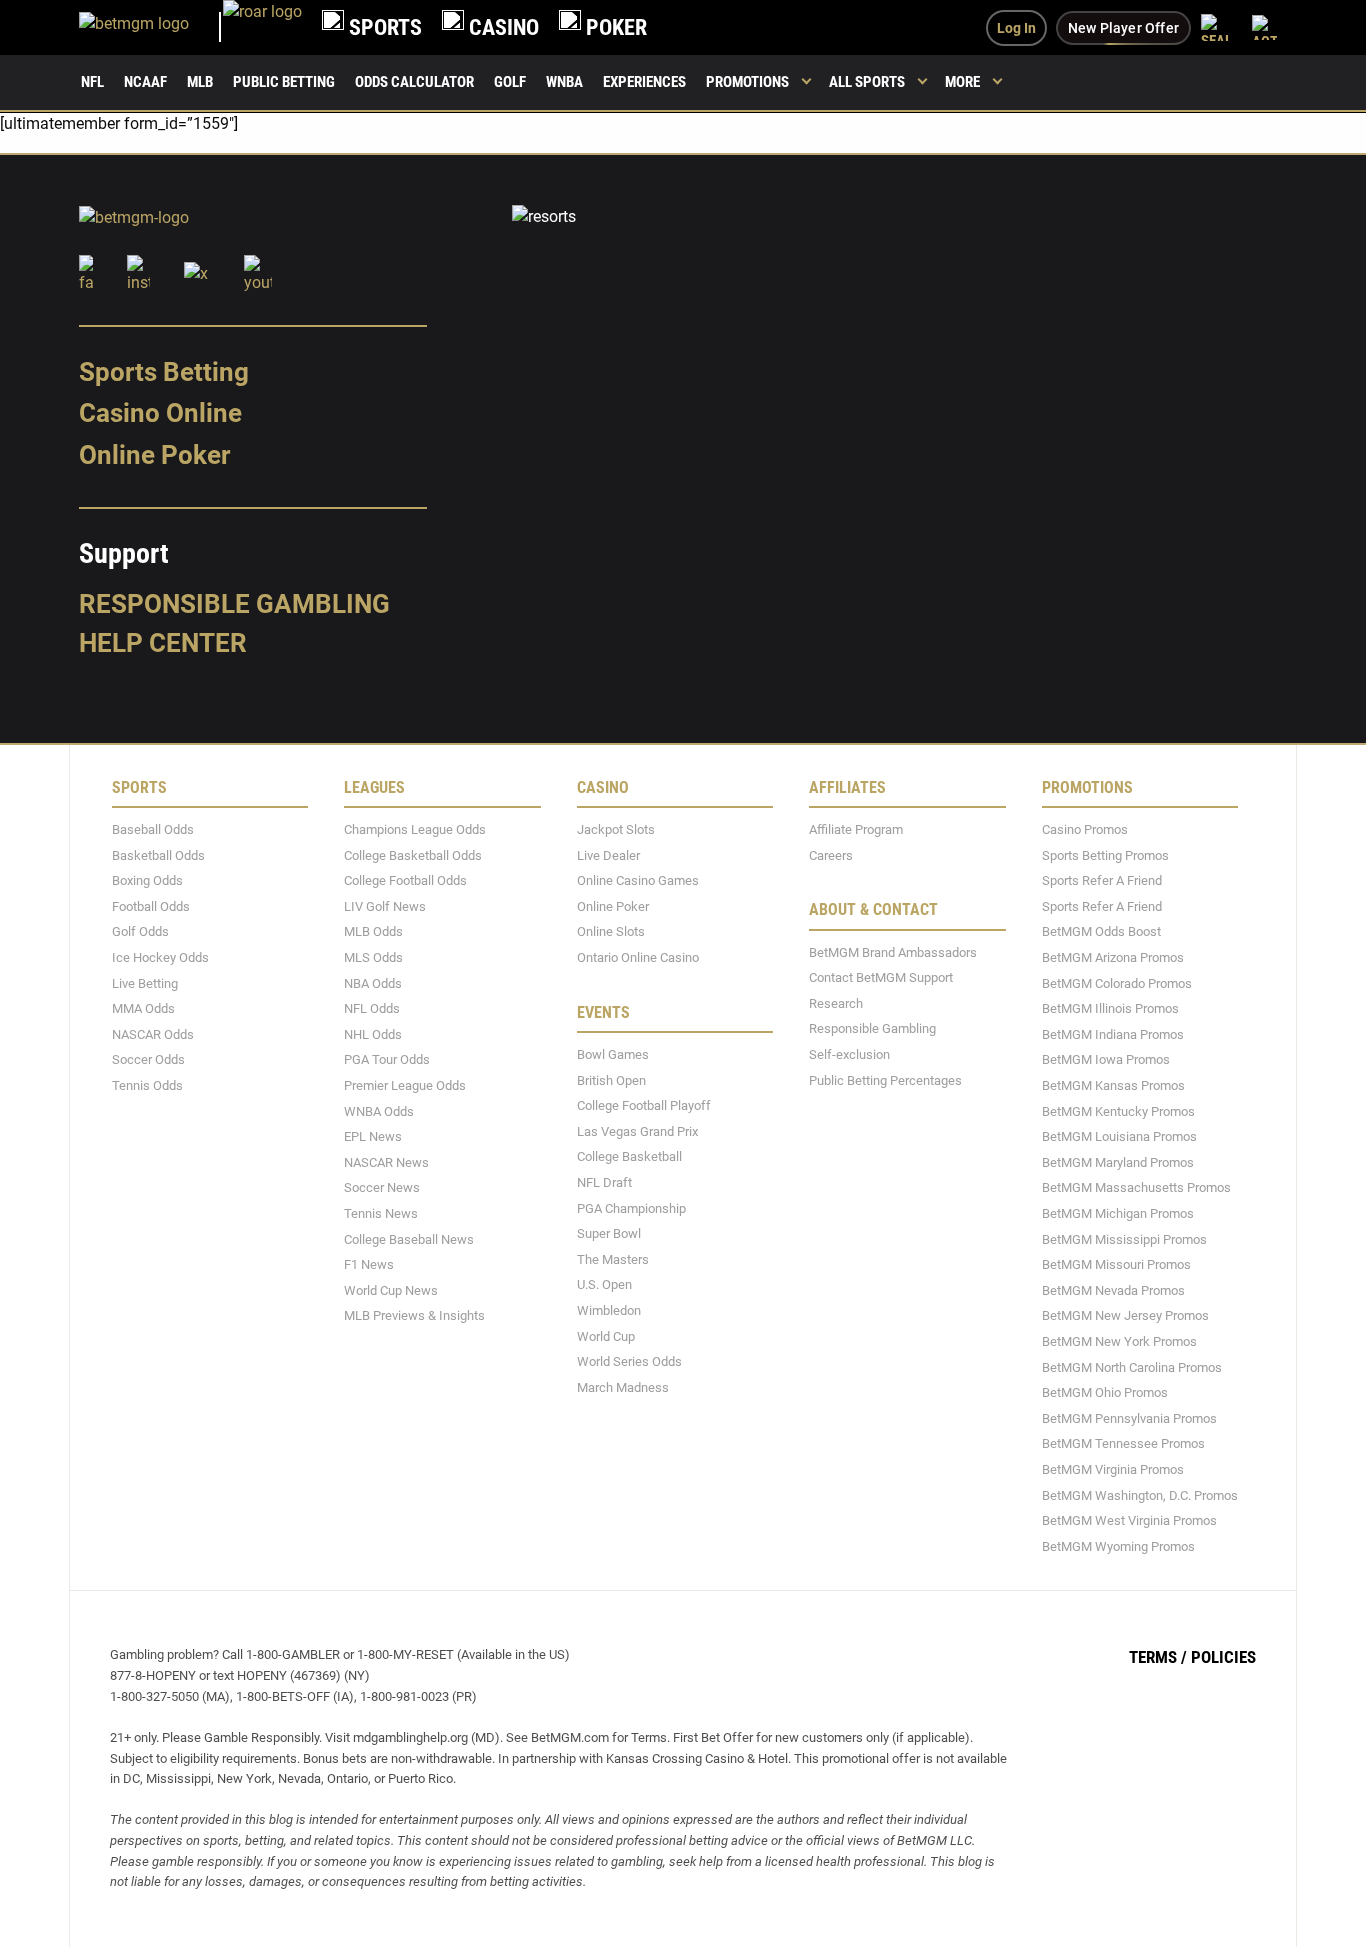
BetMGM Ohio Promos (1105, 1392)
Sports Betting (164, 371)
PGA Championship (631, 1207)
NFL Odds (372, 1008)
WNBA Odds (379, 1110)
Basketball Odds (158, 854)
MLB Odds (373, 931)
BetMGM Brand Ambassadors (893, 951)
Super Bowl (609, 1233)
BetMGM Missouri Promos (1116, 1264)
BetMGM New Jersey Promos (1125, 1315)
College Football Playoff (644, 1105)
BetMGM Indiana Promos (1113, 1033)
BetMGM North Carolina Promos (1132, 1366)
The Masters (613, 1258)
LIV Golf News (385, 905)
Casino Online (160, 413)
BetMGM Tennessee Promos (1123, 1443)
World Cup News (391, 1289)
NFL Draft (604, 1182)
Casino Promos (1085, 829)
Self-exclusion (849, 1054)
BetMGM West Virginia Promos (1129, 1520)
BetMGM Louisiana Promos (1119, 1136)
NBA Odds (373, 982)
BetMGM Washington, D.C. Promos (1140, 1494)
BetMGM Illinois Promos (1110, 1008)
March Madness (623, 1386)
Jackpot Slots (616, 829)
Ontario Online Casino (638, 957)
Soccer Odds (148, 1059)
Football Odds (151, 905)
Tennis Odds (147, 1085)
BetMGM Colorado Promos (1117, 982)
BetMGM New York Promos (1119, 1341)
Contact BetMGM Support (881, 977)
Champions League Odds (415, 829)
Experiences (644, 82)
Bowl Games (613, 1054)
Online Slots (611, 931)
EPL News (373, 1136)
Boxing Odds (147, 880)
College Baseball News (409, 1238)
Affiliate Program (856, 829)
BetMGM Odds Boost (1101, 931)
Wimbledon (609, 1310)
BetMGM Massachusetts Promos (1136, 1187)
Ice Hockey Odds (160, 957)
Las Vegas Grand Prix (637, 1130)
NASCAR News (386, 1161)
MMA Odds (143, 1008)
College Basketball (629, 1156)
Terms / (1158, 1657)
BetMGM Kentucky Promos (1118, 1110)
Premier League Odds (405, 1085)
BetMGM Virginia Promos (1113, 1469)
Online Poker (154, 455)
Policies (1223, 1657)
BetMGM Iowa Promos (1106, 1059)
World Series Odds (629, 1361)
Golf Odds (140, 931)
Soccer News (382, 1187)
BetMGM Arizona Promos (1113, 957)
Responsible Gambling (234, 603)
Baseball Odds (153, 829)
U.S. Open (604, 1284)
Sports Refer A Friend (1102, 880)
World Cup (606, 1335)
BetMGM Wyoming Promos (1118, 1545)
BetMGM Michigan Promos (1118, 1213)
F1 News (369, 1264)
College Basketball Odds (413, 854)
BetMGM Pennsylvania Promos (1129, 1417)
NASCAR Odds (153, 1033)
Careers (831, 854)
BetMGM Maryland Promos (1118, 1161)
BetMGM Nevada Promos (1113, 1289)
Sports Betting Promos (1105, 854)
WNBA (564, 82)
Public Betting (284, 82)
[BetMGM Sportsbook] (151, 27)
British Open (611, 1079)
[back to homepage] (262, 27)
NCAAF (145, 82)
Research (836, 1002)
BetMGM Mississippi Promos (1124, 1238)
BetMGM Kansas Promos (1113, 1085)
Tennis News (381, 1213)
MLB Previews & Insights (414, 1315)
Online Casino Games (638, 880)
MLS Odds (373, 957)
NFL (92, 82)
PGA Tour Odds (387, 1059)
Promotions (747, 82)
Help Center (163, 643)
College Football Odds (405, 880)
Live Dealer (608, 854)
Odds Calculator (414, 82)
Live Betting (145, 982)
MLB (200, 82)
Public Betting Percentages (885, 1079)
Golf (510, 82)
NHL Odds (373, 1033)
